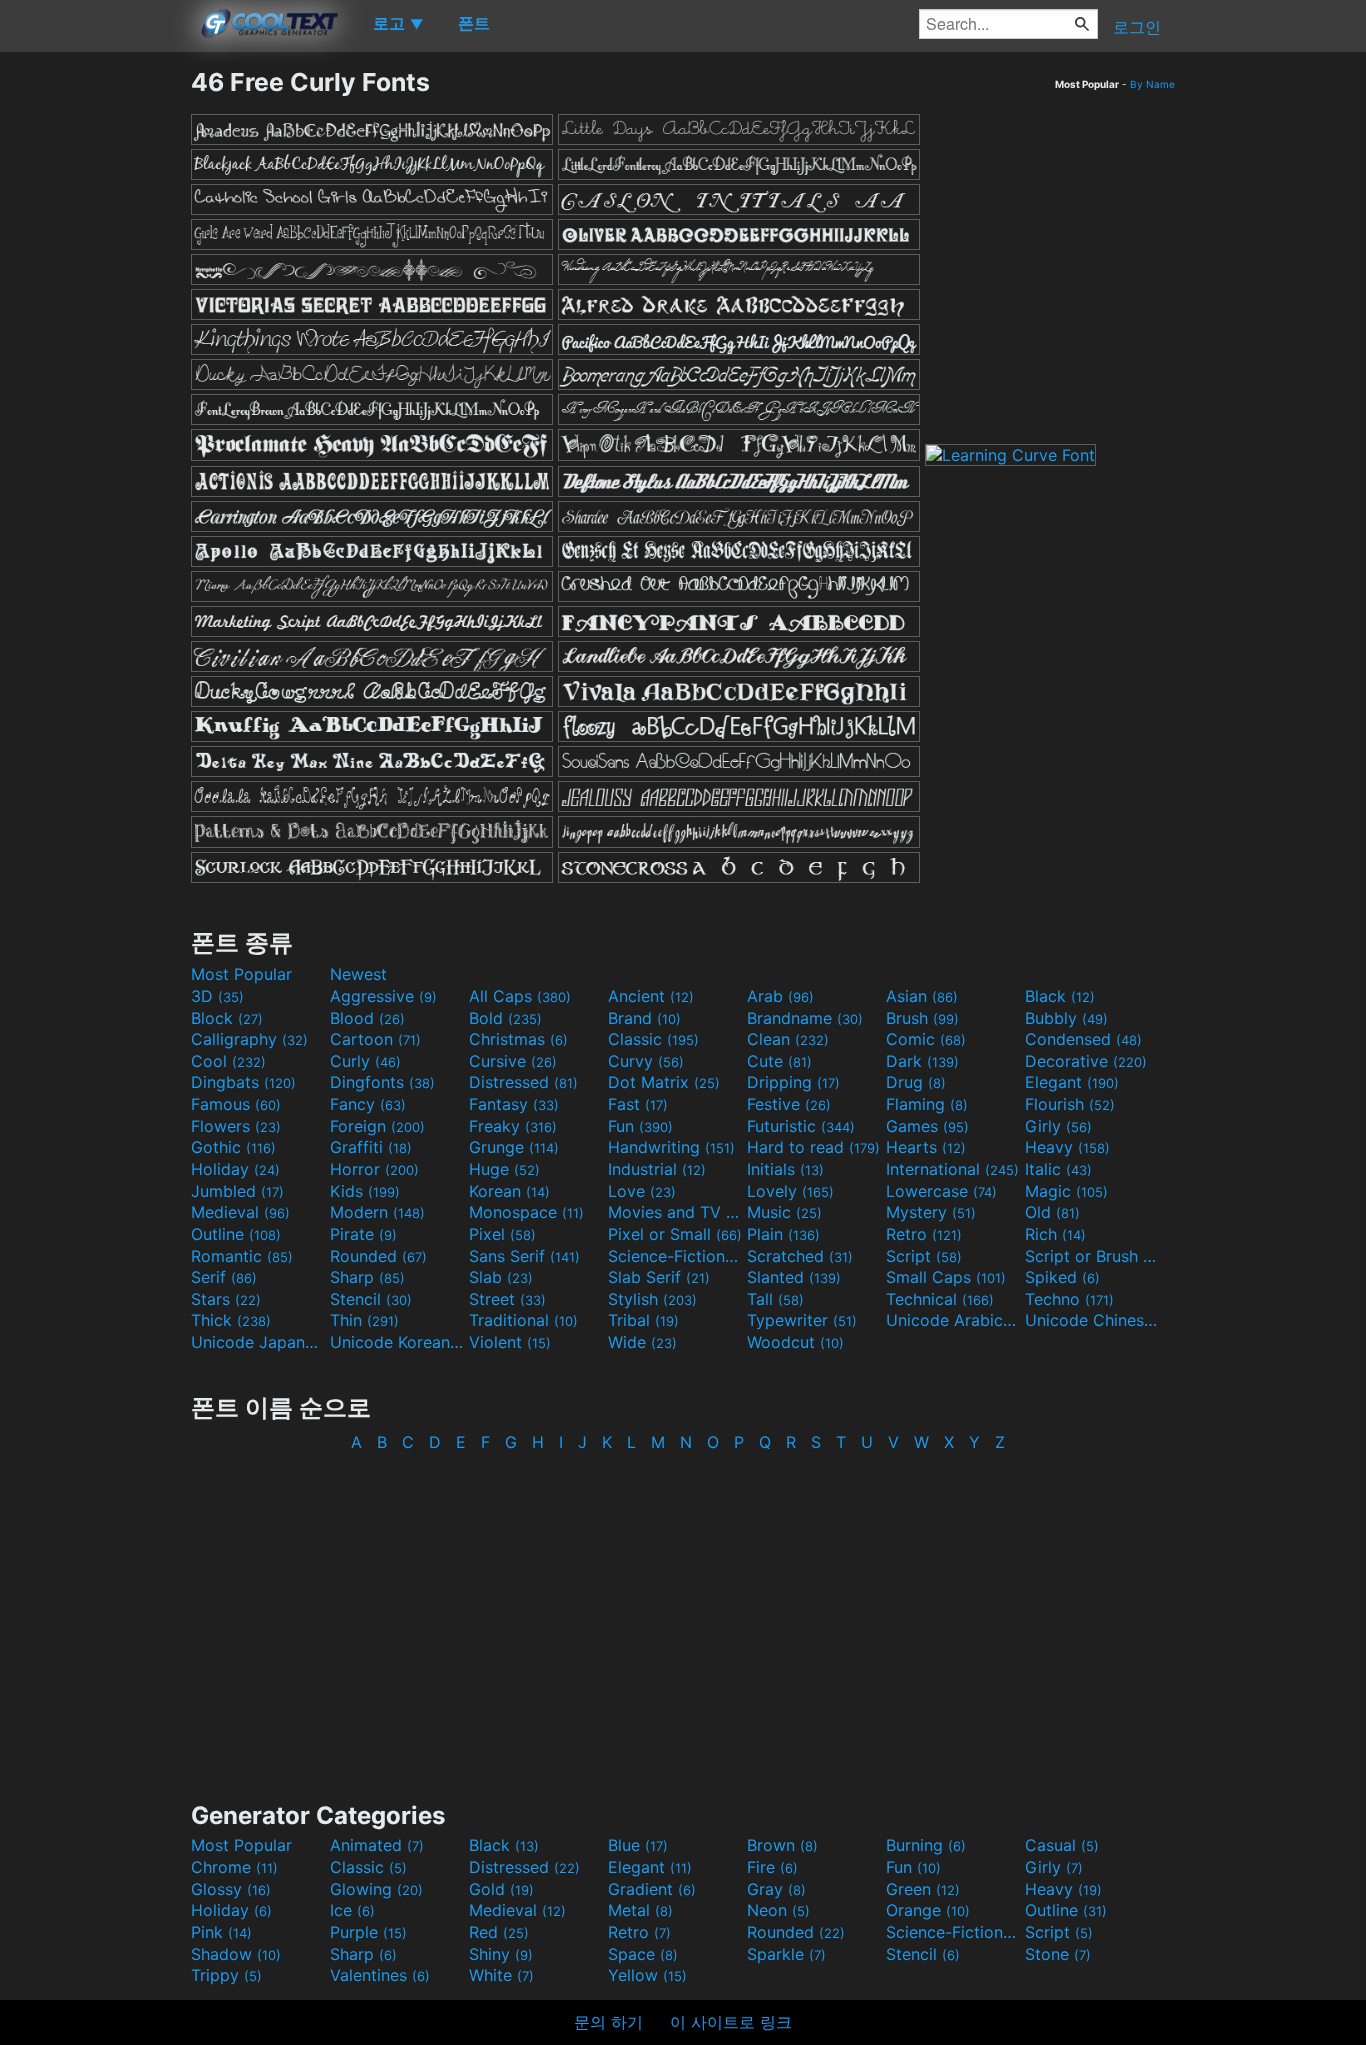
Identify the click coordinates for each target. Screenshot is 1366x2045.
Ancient (651, 996)
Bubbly (1066, 1018)
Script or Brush (1092, 1256)
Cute (779, 1061)
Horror (374, 1169)
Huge (504, 1169)
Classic (653, 1039)
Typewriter (802, 1320)
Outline (236, 1234)
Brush (922, 1018)
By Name (1152, 84)
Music (784, 1212)
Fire (772, 1867)
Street (507, 1299)
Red (499, 1932)
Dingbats (243, 1082)
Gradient (652, 1889)
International (952, 1169)
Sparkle (786, 1954)
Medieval (240, 1212)
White (501, 1975)
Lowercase (941, 1191)
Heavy (1067, 1147)
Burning (926, 1845)
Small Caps (946, 1277)
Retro (924, 1234)
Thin (364, 1320)
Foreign (377, 1126)
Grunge (514, 1147)
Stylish (652, 1299)
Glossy (231, 1889)
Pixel (502, 1234)
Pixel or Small (675, 1234)
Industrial (657, 1169)
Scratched (800, 1256)
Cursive (513, 1061)
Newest (358, 974)
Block (227, 1018)
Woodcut (795, 1342)
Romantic (242, 1256)
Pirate (363, 1234)
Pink (221, 1932)
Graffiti (371, 1147)
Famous (236, 1104)
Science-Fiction (675, 1256)
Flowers (236, 1126)
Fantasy (514, 1104)
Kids (365, 1191)
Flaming (927, 1104)
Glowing (376, 1889)
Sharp (367, 1277)
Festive (789, 1104)
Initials (785, 1169)
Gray (776, 1889)
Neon (778, 1910)
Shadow (236, 1954)
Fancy (368, 1104)
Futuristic (801, 1126)
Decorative (1086, 1061)
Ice (352, 1910)
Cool (228, 1061)
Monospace (526, 1212)
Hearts (926, 1147)
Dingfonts (382, 1082)
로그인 (1137, 27)
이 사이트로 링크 (731, 2022)
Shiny (501, 1954)
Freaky (513, 1126)
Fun (640, 1126)
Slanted (794, 1277)
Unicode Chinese (1092, 1320)
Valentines (380, 1975)
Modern (377, 1212)
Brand (644, 1018)
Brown (782, 1845)
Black (1060, 996)
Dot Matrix (664, 1082)
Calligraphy (249, 1039)
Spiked (1062, 1277)
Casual (1062, 1845)
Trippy (226, 1975)
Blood (367, 1018)
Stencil (371, 1299)
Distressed (523, 1082)
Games (927, 1126)
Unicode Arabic (953, 1320)
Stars (226, 1299)
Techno (1069, 1299)
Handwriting (671, 1147)
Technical (940, 1299)
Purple (368, 1932)
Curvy (646, 1061)
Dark (922, 1061)
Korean (509, 1191)
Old (1052, 1212)
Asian (922, 996)
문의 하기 (608, 2022)
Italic (1058, 1169)
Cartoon (375, 1039)
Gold (501, 1889)
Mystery (931, 1212)
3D (217, 996)
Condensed (1083, 1039)
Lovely (790, 1191)
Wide (642, 1342)
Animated (377, 1845)
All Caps (520, 996)
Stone (1058, 1954)
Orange (928, 1910)
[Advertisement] (95, 367)
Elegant (1072, 1082)
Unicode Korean (397, 1342)
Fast (638, 1104)
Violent (510, 1342)
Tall (775, 1299)
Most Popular (241, 974)
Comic (926, 1039)
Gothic (233, 1147)
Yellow (647, 1975)
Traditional (523, 1320)
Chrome (234, 1867)
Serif (224, 1277)
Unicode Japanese (258, 1342)
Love (642, 1191)
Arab (780, 996)
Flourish (1070, 1104)
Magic (1066, 1191)
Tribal (643, 1320)
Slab (501, 1277)
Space (643, 1954)
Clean (788, 1039)
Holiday (235, 1169)
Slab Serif (659, 1277)
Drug (916, 1082)
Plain (783, 1234)
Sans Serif (524, 1256)
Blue (638, 1845)
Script (924, 1256)
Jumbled (237, 1191)
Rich (1055, 1234)
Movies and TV (675, 1212)
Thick (231, 1320)
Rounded (378, 1256)
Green (923, 1889)
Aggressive (383, 996)
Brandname (805, 1018)
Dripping (793, 1082)
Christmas (518, 1039)
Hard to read (813, 1147)
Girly (1058, 1126)
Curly (365, 1061)
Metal (640, 1910)
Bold (505, 1018)
